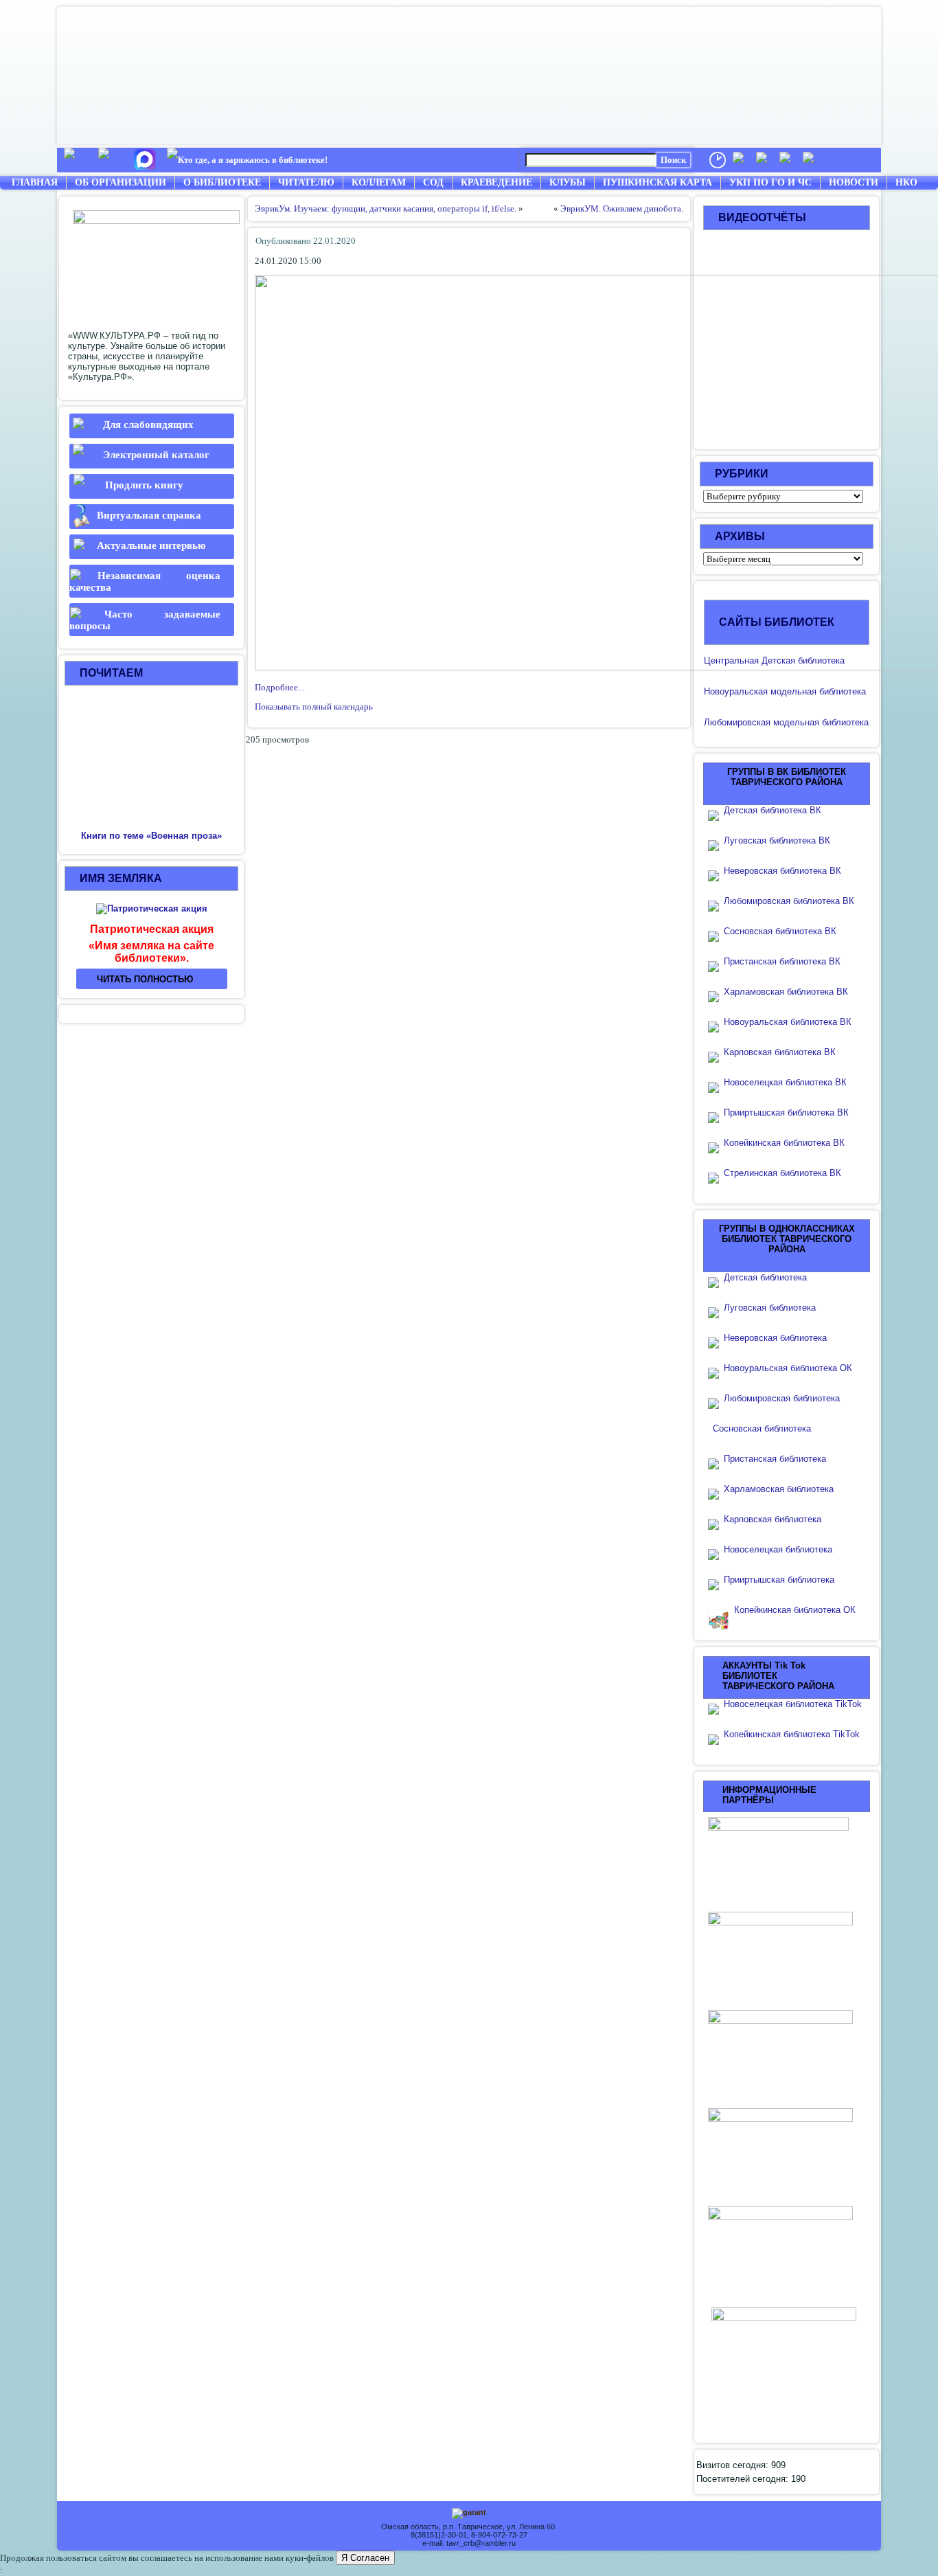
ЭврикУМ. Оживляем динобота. (622, 208)
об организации (121, 182)
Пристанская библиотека (775, 1459)
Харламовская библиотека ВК (786, 992)
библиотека (841, 691)
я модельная (790, 691)
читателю (306, 182)
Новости (854, 182)
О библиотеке (222, 182)
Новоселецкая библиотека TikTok (793, 1704)
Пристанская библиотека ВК (782, 961)
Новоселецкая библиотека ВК (785, 1082)
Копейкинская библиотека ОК (795, 1610)
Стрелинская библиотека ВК (787, 1173)
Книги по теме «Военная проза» (151, 836)
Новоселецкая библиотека (778, 1549)
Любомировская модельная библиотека (786, 722)
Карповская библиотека (773, 1519)
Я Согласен (365, 2558)
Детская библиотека (765, 1277)
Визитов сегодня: (734, 2465)
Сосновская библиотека (762, 1428)
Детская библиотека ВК (773, 810)
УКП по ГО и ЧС (770, 182)
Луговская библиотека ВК (777, 840)
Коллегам (379, 182)
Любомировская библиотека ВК (789, 901)
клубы (568, 182)
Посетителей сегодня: (744, 2479)
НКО (906, 182)
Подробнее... (279, 687)
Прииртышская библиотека (779, 1580)
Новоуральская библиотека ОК (788, 1368)
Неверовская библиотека (775, 1338)
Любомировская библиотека (782, 1398)
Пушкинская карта (657, 182)
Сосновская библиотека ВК (780, 931)
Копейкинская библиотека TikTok (792, 1734)
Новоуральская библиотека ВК (788, 1022)
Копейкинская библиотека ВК (788, 1143)
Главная (35, 182)
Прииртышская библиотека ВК (786, 1112)
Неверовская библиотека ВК (782, 871)
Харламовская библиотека (779, 1489)
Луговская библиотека (770, 1308)
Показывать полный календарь (314, 707)
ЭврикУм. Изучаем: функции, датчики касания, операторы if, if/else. (386, 208)
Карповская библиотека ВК (780, 1052)
